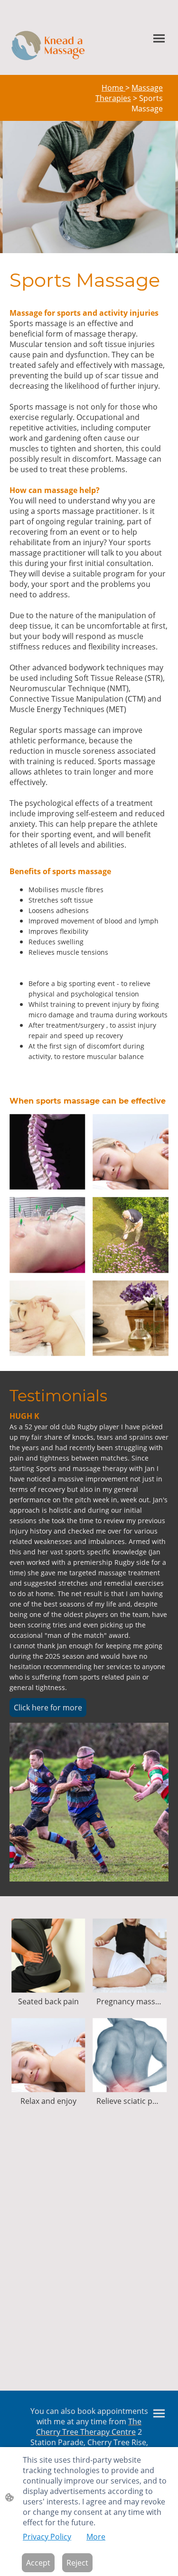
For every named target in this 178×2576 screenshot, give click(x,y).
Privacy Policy (47, 2537)
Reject (77, 2563)
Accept (38, 2563)
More (96, 2537)
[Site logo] (48, 46)
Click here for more (48, 1708)
